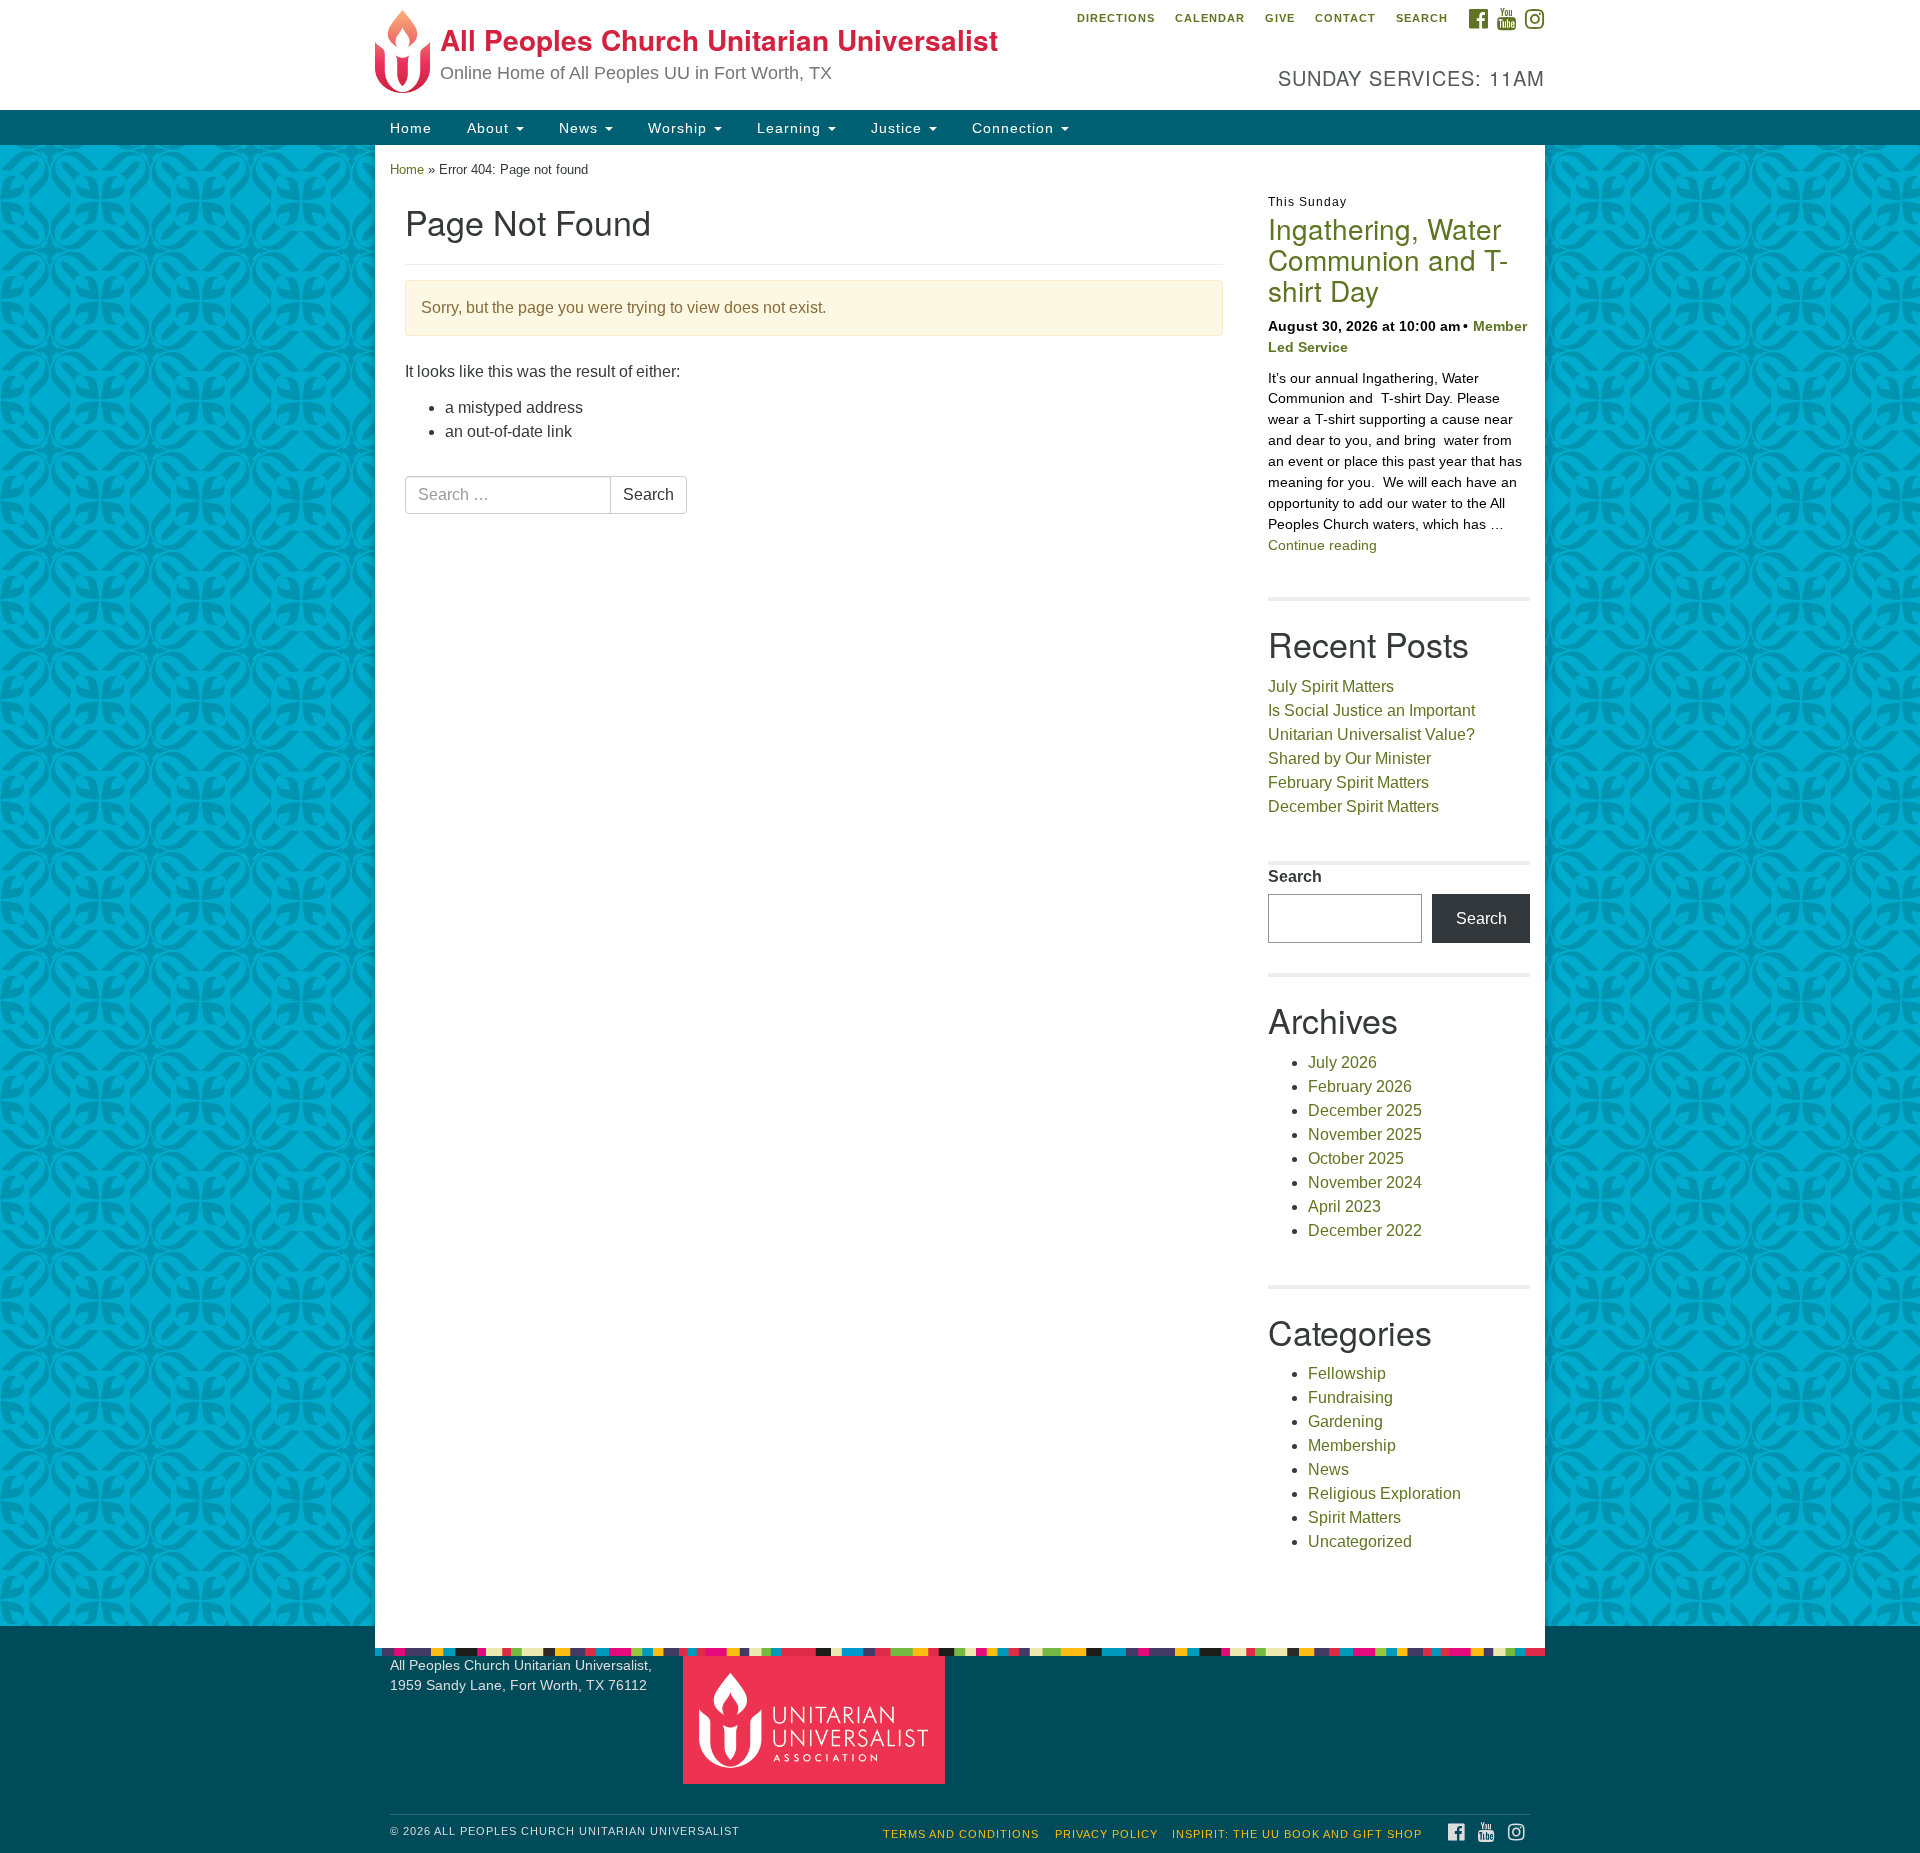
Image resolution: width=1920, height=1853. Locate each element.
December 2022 (1365, 1230)
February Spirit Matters (1348, 782)
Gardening (1345, 1421)
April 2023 (1344, 1206)
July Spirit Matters (1331, 686)
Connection (1013, 128)
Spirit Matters (1354, 1517)
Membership (1352, 1445)
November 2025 (1365, 1134)
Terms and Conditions (961, 1834)
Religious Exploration (1384, 1493)
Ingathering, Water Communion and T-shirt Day (1388, 259)
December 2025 (1365, 1110)
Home (411, 128)
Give (1280, 18)
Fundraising (1350, 1397)
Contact (1345, 18)
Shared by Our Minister (1349, 758)
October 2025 (1356, 1158)
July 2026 (1342, 1062)
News (578, 128)
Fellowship (1347, 1373)
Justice (896, 128)
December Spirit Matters (1353, 806)
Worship (677, 128)
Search (1422, 18)
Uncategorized (1360, 1541)
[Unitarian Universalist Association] (817, 1718)
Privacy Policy (1106, 1834)
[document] (960, 885)
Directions (1116, 18)
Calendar (1210, 18)
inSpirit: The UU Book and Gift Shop (1297, 1834)
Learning (789, 128)
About (488, 128)
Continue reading (1322, 545)
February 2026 (1360, 1086)
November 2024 (1365, 1182)
